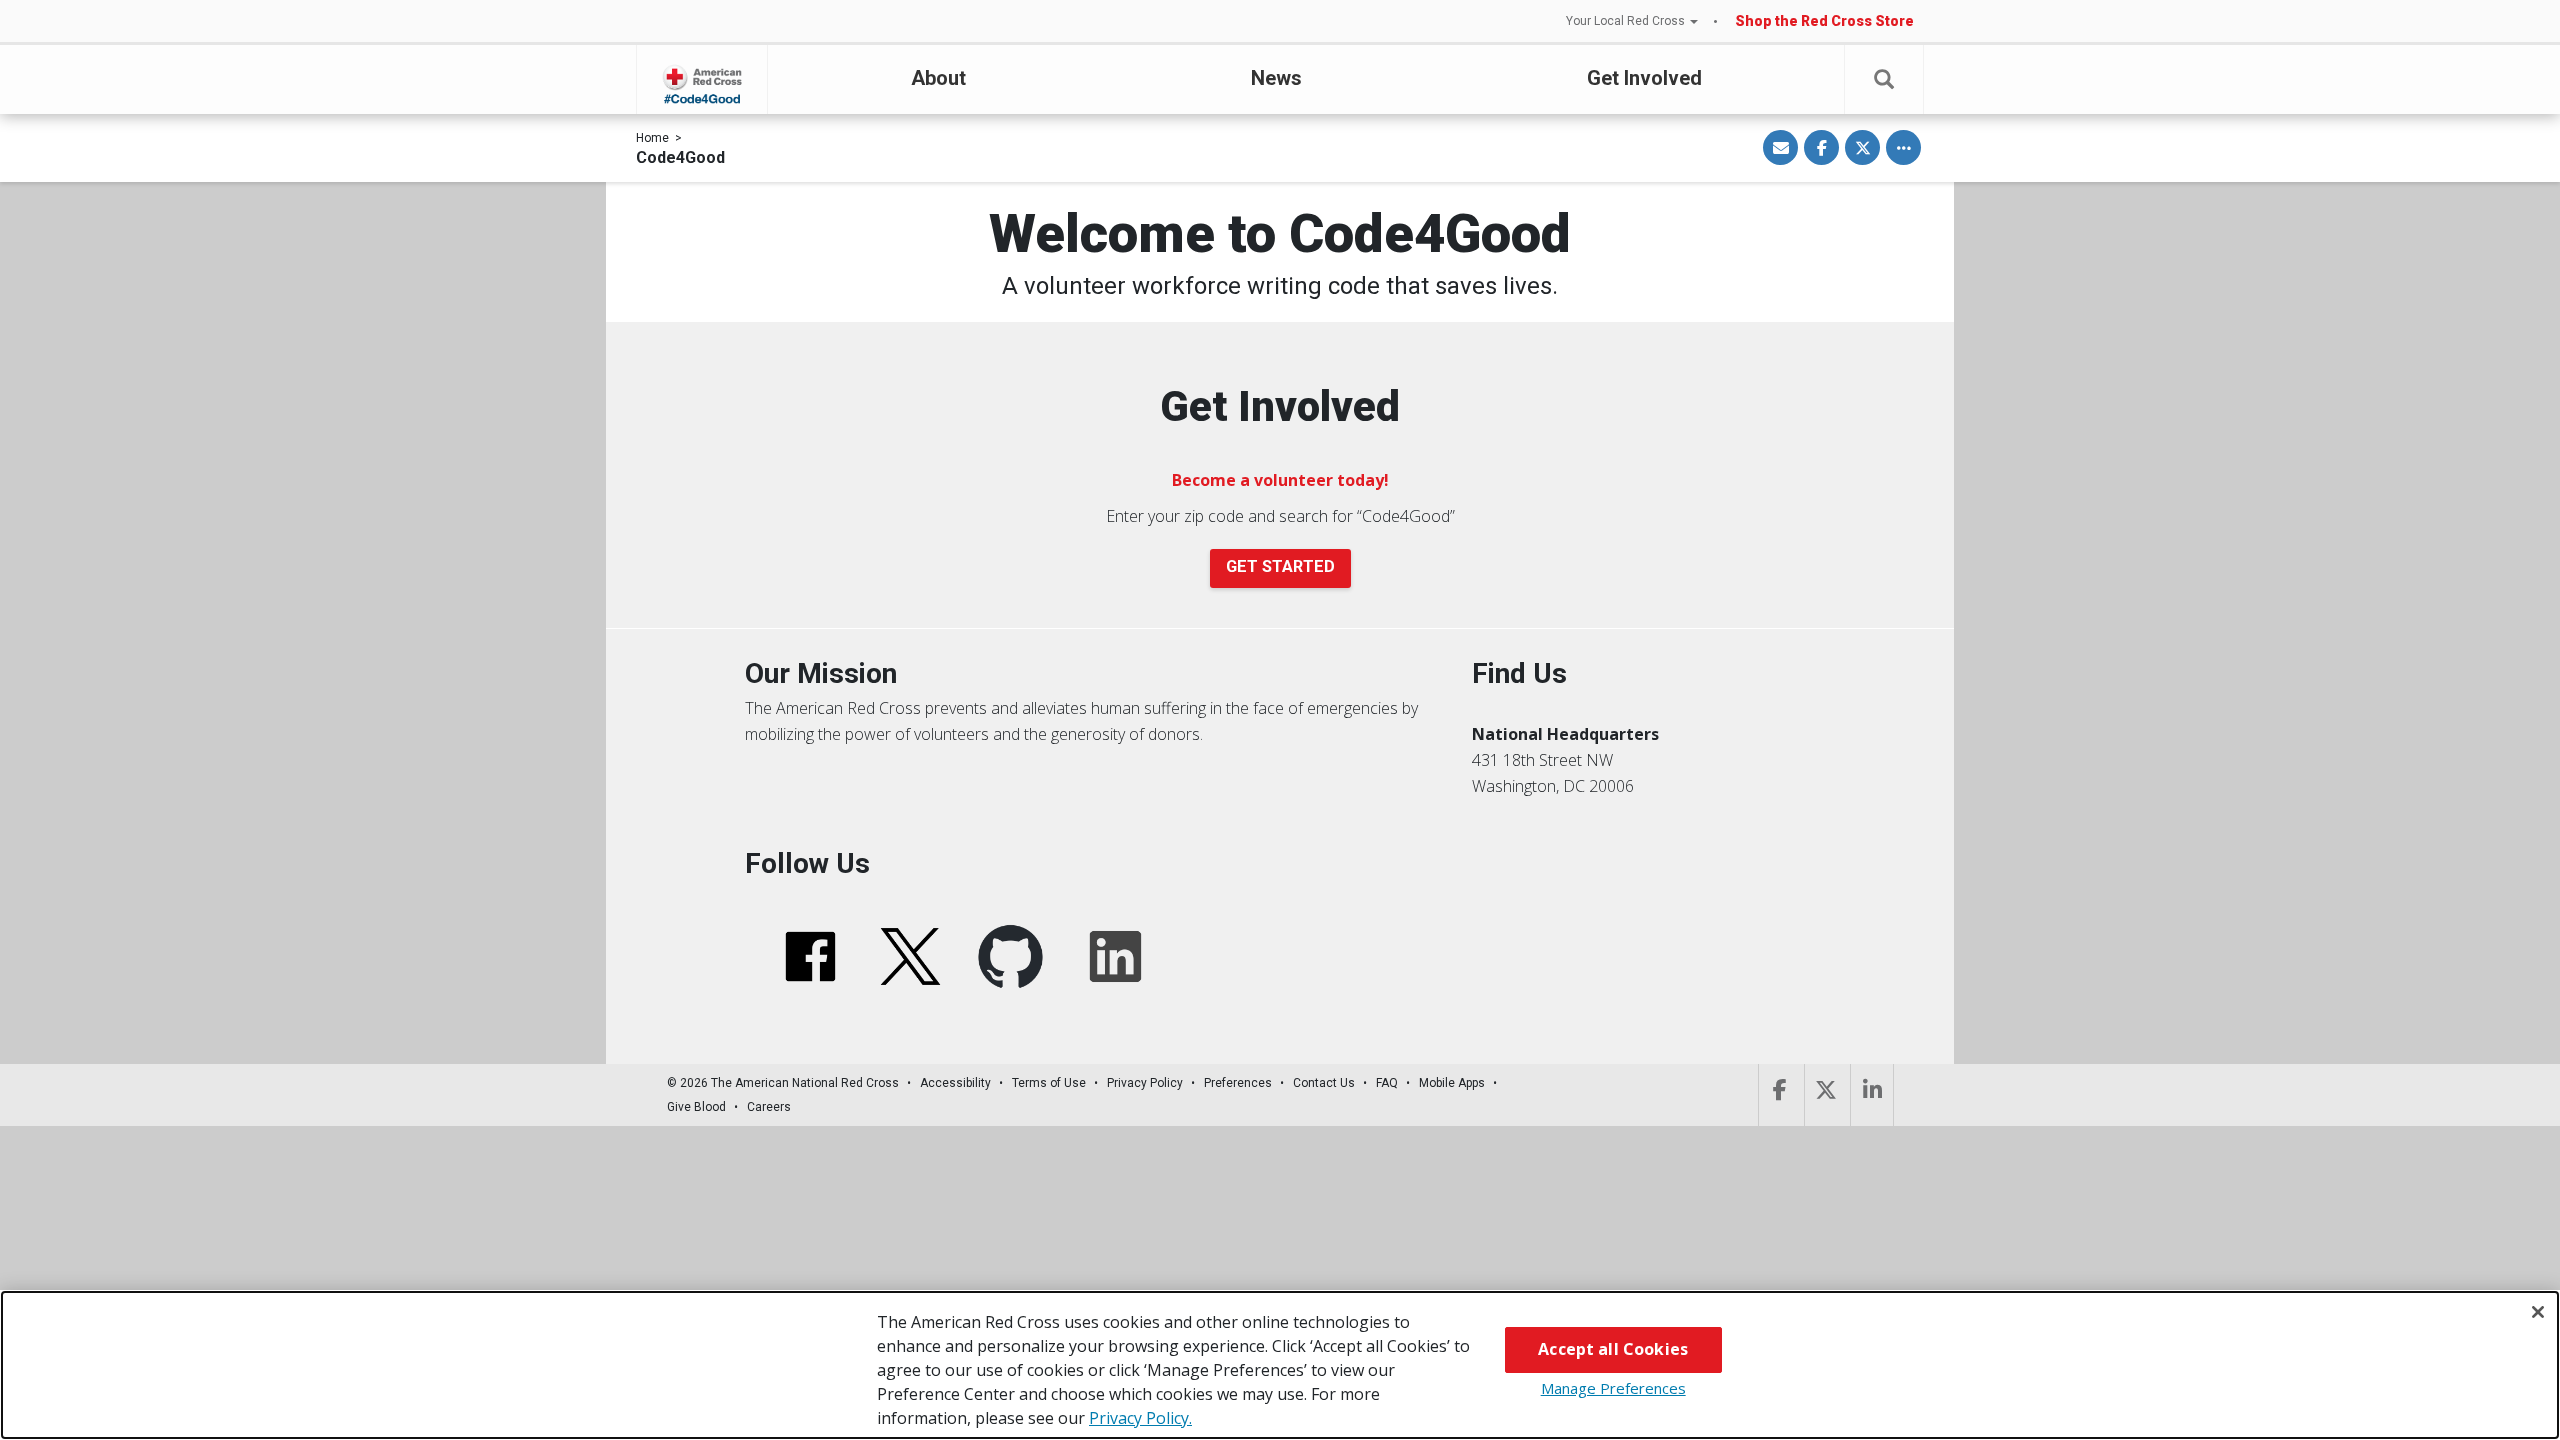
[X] (1825, 1095)
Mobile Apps (1452, 1083)
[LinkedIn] (1872, 1095)
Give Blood (696, 1107)
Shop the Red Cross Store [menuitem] (1824, 21)
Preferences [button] (1238, 1083)
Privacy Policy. (1140, 1418)
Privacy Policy (1145, 1083)
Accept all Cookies (1613, 1349)
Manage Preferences (1613, 1388)
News (1276, 78)
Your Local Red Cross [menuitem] (1625, 21)
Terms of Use (1049, 1083)
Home (652, 138)
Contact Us (1324, 1083)
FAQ (1387, 1083)
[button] (1884, 79)
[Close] (2538, 1312)
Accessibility (955, 1083)
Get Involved (1644, 78)
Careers (769, 1107)
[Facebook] (1779, 1095)
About (938, 78)
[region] (1280, 1365)
